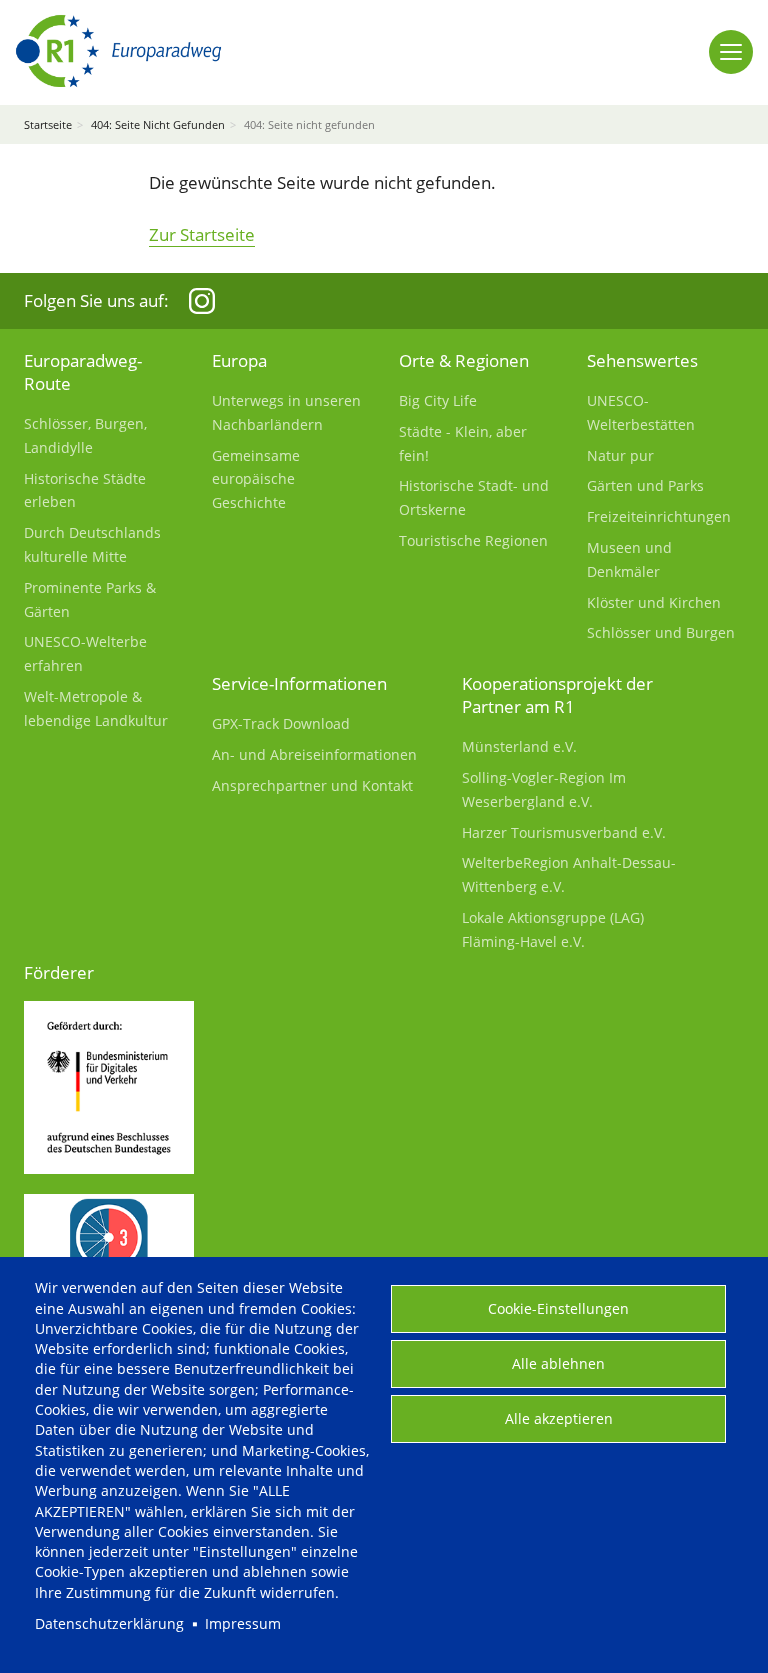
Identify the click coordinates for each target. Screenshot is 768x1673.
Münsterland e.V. (519, 746)
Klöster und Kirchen (654, 602)
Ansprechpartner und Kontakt (312, 785)
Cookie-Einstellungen (558, 1308)
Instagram (202, 301)
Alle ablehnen (558, 1363)
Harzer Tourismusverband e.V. (564, 832)
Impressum (243, 1623)
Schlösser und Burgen (661, 632)
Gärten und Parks (645, 485)
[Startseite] (118, 51)
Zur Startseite (202, 234)
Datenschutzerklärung (109, 1623)
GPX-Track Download (281, 723)
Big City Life (438, 400)
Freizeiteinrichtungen (659, 516)
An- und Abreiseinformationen (314, 754)
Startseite (48, 124)
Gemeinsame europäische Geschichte (256, 479)
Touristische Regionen (473, 540)
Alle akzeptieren (559, 1418)
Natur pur (620, 455)
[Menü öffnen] (731, 52)
